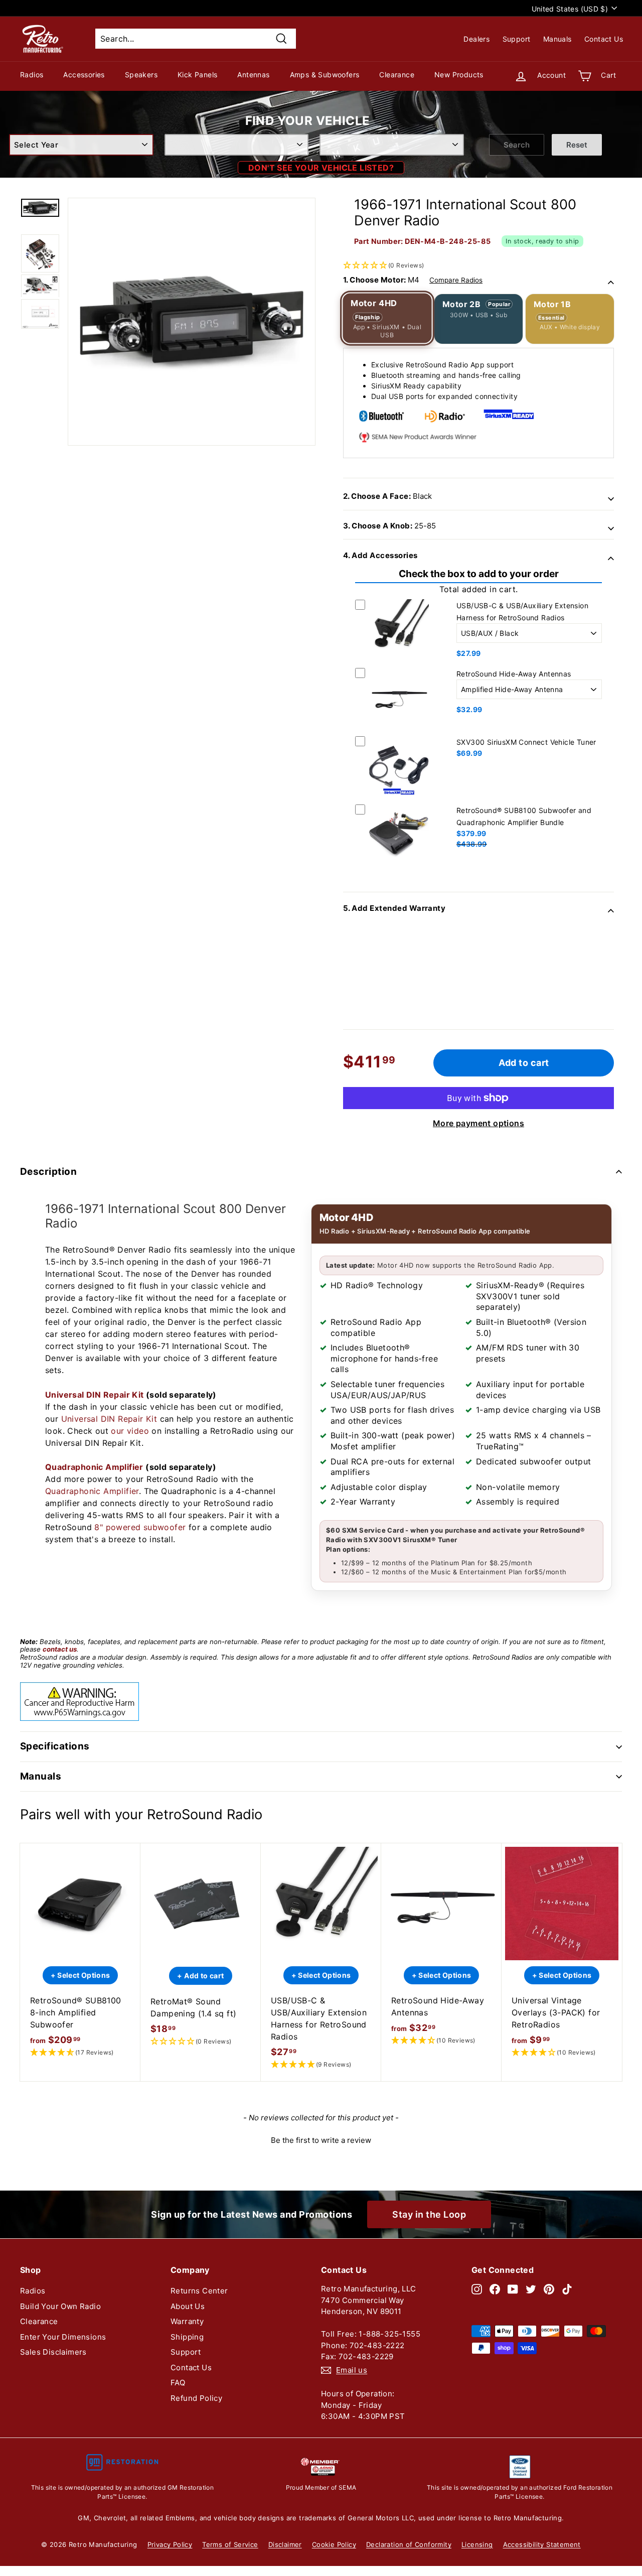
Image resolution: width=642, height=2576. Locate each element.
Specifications (55, 1746)
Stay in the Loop (429, 2214)
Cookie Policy (334, 2544)
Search (517, 145)
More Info (399, 661)
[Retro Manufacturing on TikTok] (567, 2289)
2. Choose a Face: (387, 496)
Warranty (187, 2321)
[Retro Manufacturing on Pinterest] (549, 2289)
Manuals (557, 39)
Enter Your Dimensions (63, 2337)
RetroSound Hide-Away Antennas (514, 674)
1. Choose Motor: (413, 280)
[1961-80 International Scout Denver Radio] (40, 208)
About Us (188, 2306)
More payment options (478, 1123)
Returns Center (199, 2291)
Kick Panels (197, 75)
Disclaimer (285, 2544)
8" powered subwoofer (140, 1527)
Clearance (397, 75)
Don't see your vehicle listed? (321, 168)
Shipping (187, 2337)
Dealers (476, 39)
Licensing (477, 2544)
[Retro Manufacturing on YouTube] (513, 2289)
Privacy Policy (170, 2544)
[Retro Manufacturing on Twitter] (531, 2289)
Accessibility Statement (542, 2544)
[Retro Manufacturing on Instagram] (477, 2289)
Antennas (253, 75)
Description (48, 1172)
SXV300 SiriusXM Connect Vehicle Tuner (526, 742)
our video (130, 1431)
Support (517, 39)
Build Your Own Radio (60, 2306)
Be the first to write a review (321, 2140)
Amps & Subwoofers (325, 75)
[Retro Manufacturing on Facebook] (495, 2289)
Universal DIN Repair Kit (95, 1395)
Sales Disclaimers (53, 2352)
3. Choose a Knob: (389, 526)
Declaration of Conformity (409, 2544)
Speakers (141, 75)
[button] (478, 234)
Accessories (84, 75)
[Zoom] (192, 322)
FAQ (178, 2383)
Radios (32, 75)
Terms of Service (230, 2544)
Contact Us (604, 39)
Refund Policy (196, 2398)
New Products (459, 75)
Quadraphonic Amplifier (94, 1467)
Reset (577, 145)
